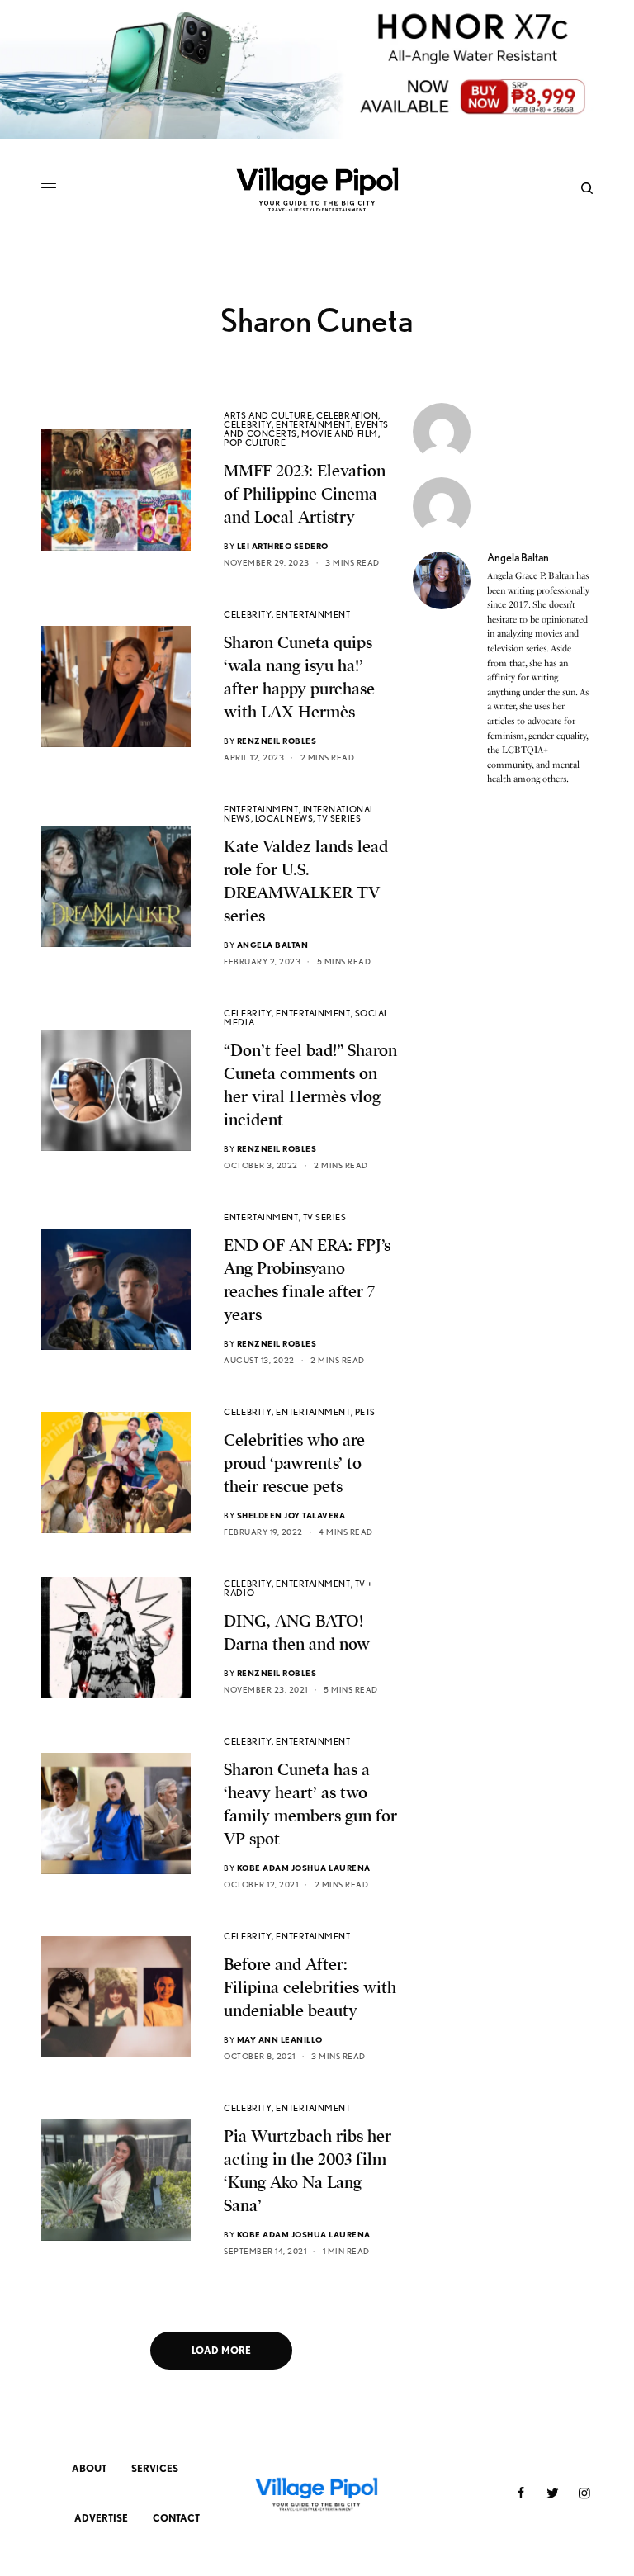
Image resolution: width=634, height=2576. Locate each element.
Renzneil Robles (277, 741)
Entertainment (313, 424)
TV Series (339, 818)
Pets (365, 1412)
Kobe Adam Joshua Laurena (304, 1868)
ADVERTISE (101, 2518)
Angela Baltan (273, 945)
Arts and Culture (268, 415)
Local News (284, 818)
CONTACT (176, 2518)
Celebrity (248, 424)
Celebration (347, 415)
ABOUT (89, 2468)
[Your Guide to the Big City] (317, 188)
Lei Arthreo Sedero (283, 546)
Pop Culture (255, 443)
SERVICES (155, 2468)
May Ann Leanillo (280, 2039)
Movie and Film (340, 433)
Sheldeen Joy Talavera (291, 1515)
